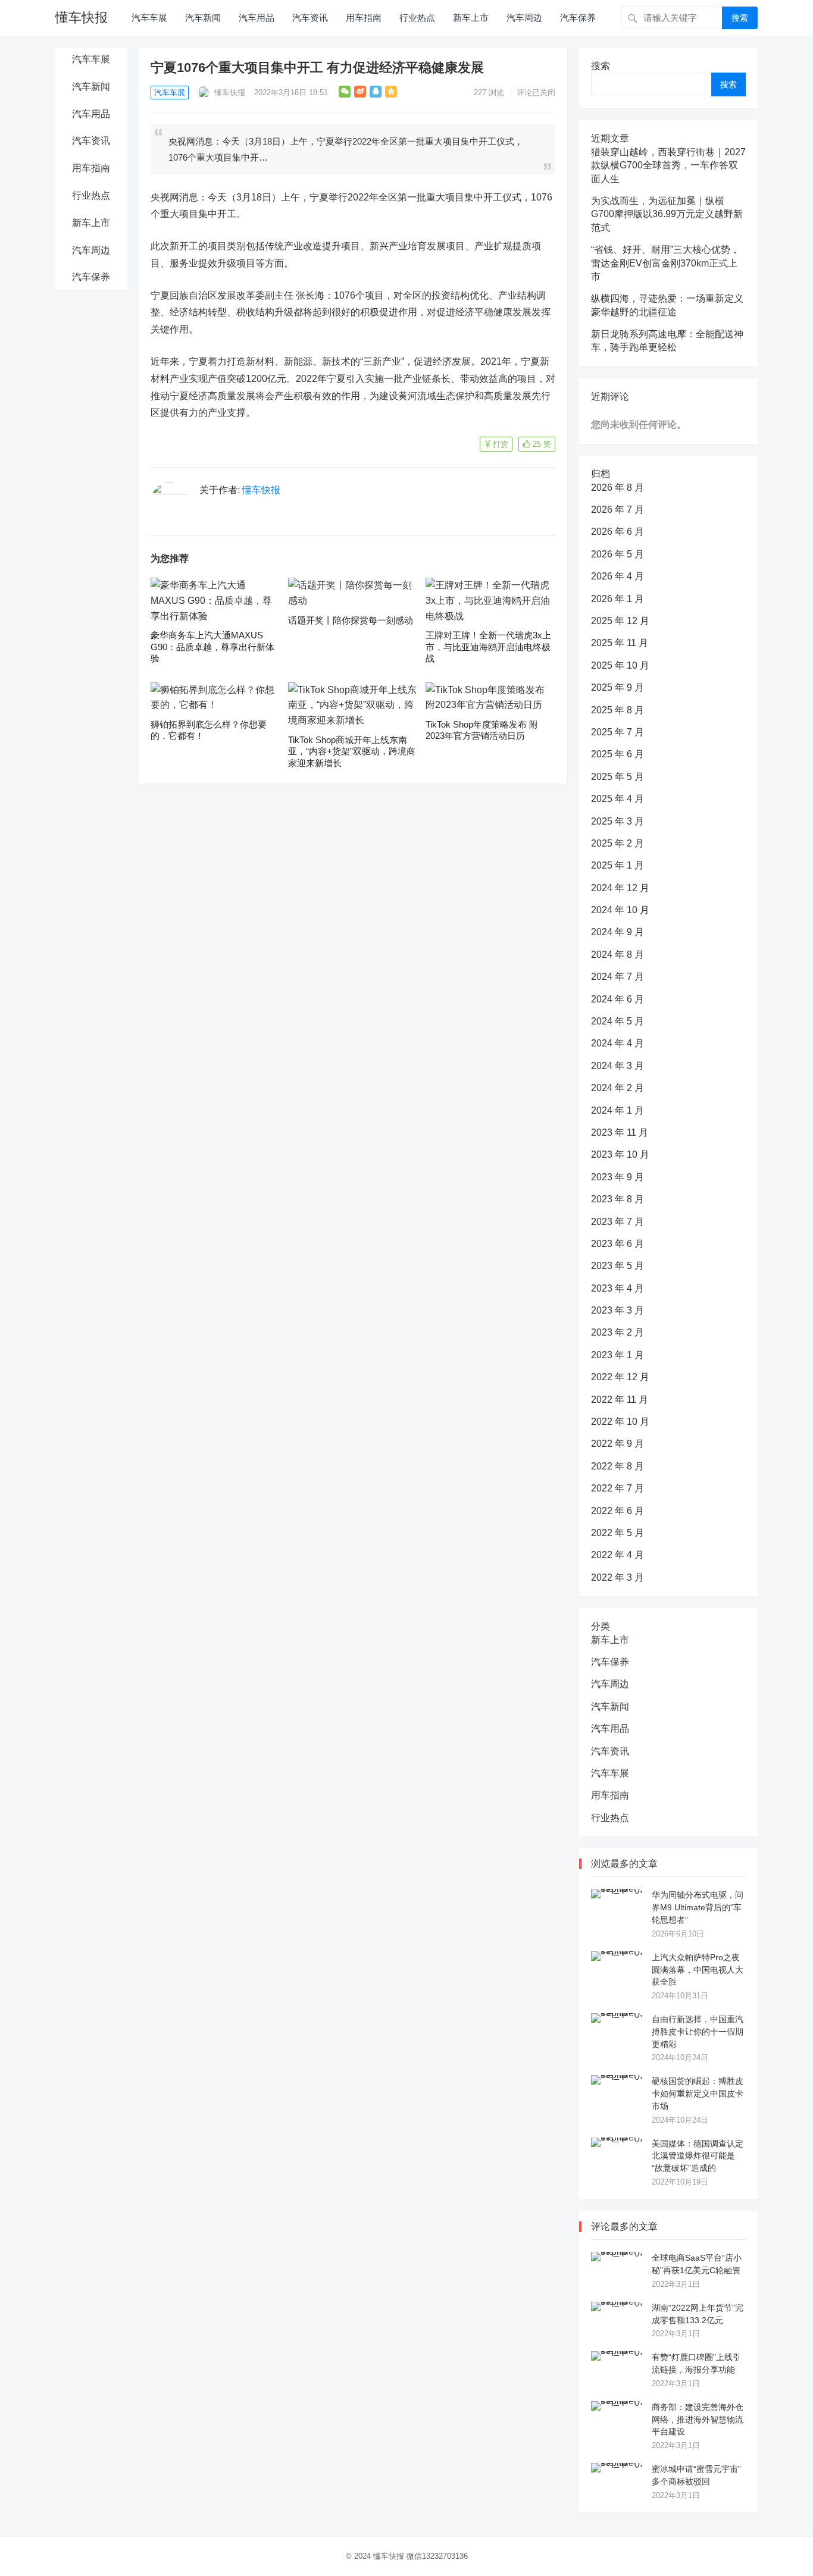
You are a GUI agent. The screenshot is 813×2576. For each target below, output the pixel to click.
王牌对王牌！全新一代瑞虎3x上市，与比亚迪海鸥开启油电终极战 (488, 647)
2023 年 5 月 (617, 1266)
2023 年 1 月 (617, 1355)
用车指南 (364, 18)
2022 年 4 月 (617, 1555)
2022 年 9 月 (617, 1444)
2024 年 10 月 (620, 910)
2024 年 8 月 (617, 955)
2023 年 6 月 (617, 1244)
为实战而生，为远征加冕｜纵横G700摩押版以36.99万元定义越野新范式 (667, 214)
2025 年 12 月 (620, 621)
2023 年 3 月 (617, 1310)
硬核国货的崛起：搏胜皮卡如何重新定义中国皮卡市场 (698, 2094)
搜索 (740, 18)
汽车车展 (149, 18)
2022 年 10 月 (620, 1422)
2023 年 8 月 (617, 1199)
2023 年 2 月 (617, 1332)
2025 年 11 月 (620, 643)
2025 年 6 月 (617, 754)
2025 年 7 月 (617, 732)
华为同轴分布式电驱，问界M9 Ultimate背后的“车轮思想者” (698, 1907)
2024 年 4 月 (617, 1043)
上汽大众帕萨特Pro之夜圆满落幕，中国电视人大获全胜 (698, 1970)
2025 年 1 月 (617, 865)
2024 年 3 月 (617, 1066)
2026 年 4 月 (617, 576)
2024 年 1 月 (617, 1110)
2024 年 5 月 (617, 1021)
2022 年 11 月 (620, 1400)
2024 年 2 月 (617, 1088)
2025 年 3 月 (617, 821)
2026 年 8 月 (617, 488)
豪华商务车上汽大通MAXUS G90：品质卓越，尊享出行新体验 (212, 647)
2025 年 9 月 (617, 687)
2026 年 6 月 (617, 532)
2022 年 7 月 (617, 1488)
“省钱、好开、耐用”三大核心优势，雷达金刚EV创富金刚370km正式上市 (665, 263)
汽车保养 (578, 18)
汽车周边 (524, 18)
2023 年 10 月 (620, 1154)
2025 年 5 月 (617, 777)
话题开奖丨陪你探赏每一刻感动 (351, 620)
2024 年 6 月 (617, 999)
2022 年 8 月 (617, 1466)
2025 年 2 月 (617, 843)
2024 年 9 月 (617, 932)
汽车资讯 (310, 18)
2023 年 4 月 (617, 1288)
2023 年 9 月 (617, 1177)
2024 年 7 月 (617, 977)
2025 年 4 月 (617, 799)
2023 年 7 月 (617, 1222)
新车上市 (471, 18)
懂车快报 (82, 18)
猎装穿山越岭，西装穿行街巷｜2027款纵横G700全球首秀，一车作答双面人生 (668, 165)
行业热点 (417, 18)
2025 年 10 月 (620, 665)
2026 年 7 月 (617, 510)
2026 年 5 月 (617, 554)
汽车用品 (257, 18)
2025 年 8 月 (617, 710)
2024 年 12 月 (620, 888)
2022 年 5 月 (617, 1533)
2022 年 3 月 (617, 1577)
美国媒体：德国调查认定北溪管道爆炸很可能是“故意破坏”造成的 (698, 2156)
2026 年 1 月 (617, 599)
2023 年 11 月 (620, 1132)
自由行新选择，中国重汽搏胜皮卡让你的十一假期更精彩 (698, 2032)
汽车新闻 (203, 18)
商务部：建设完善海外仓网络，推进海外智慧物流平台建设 (698, 2420)
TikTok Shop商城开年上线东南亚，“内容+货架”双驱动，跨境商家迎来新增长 (352, 751)
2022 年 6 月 (617, 1511)
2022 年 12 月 (620, 1377)
